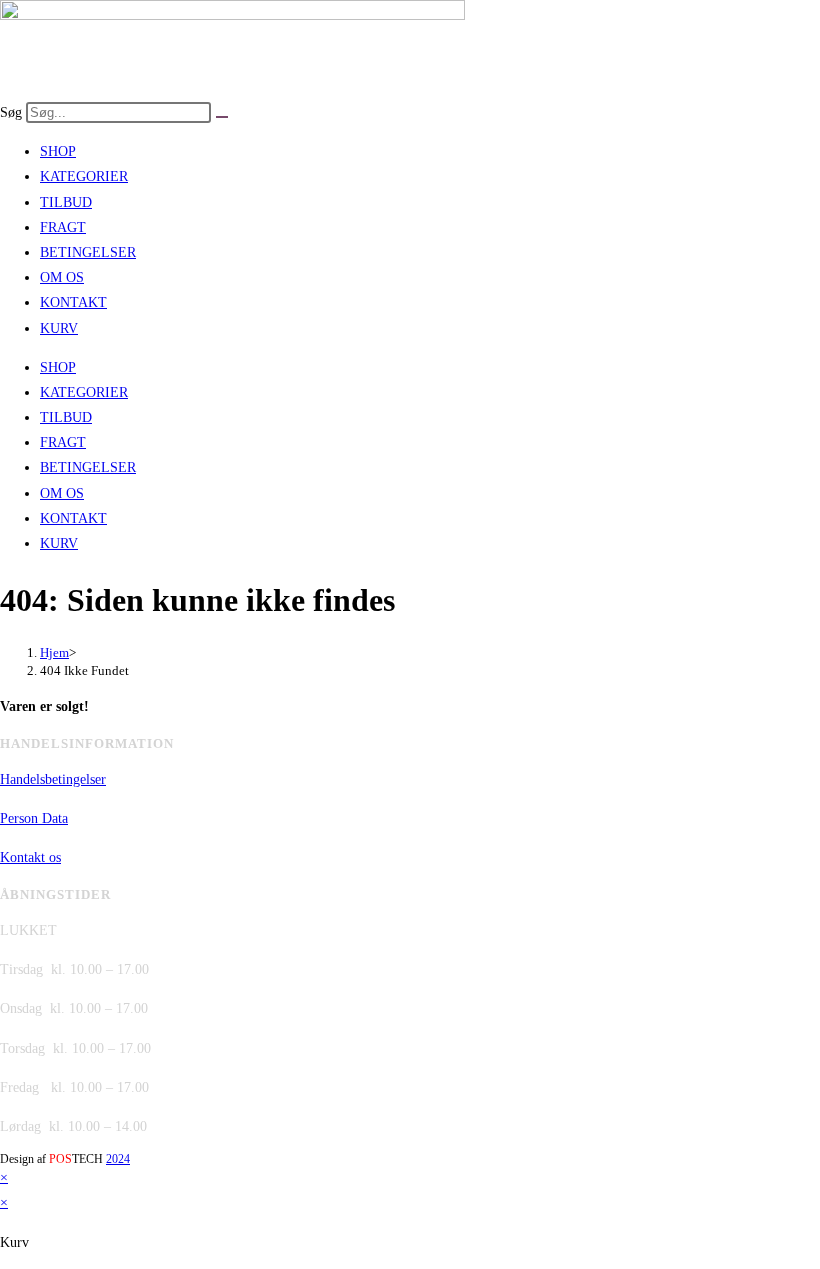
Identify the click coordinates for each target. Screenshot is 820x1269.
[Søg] (222, 117)
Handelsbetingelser (53, 779)
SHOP (58, 151)
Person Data (34, 818)
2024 (118, 1159)
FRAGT (63, 227)
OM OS (62, 277)
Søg (11, 112)
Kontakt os (30, 857)
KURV (59, 328)
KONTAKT (73, 302)
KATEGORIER (84, 176)
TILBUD (66, 202)
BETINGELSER (88, 252)
